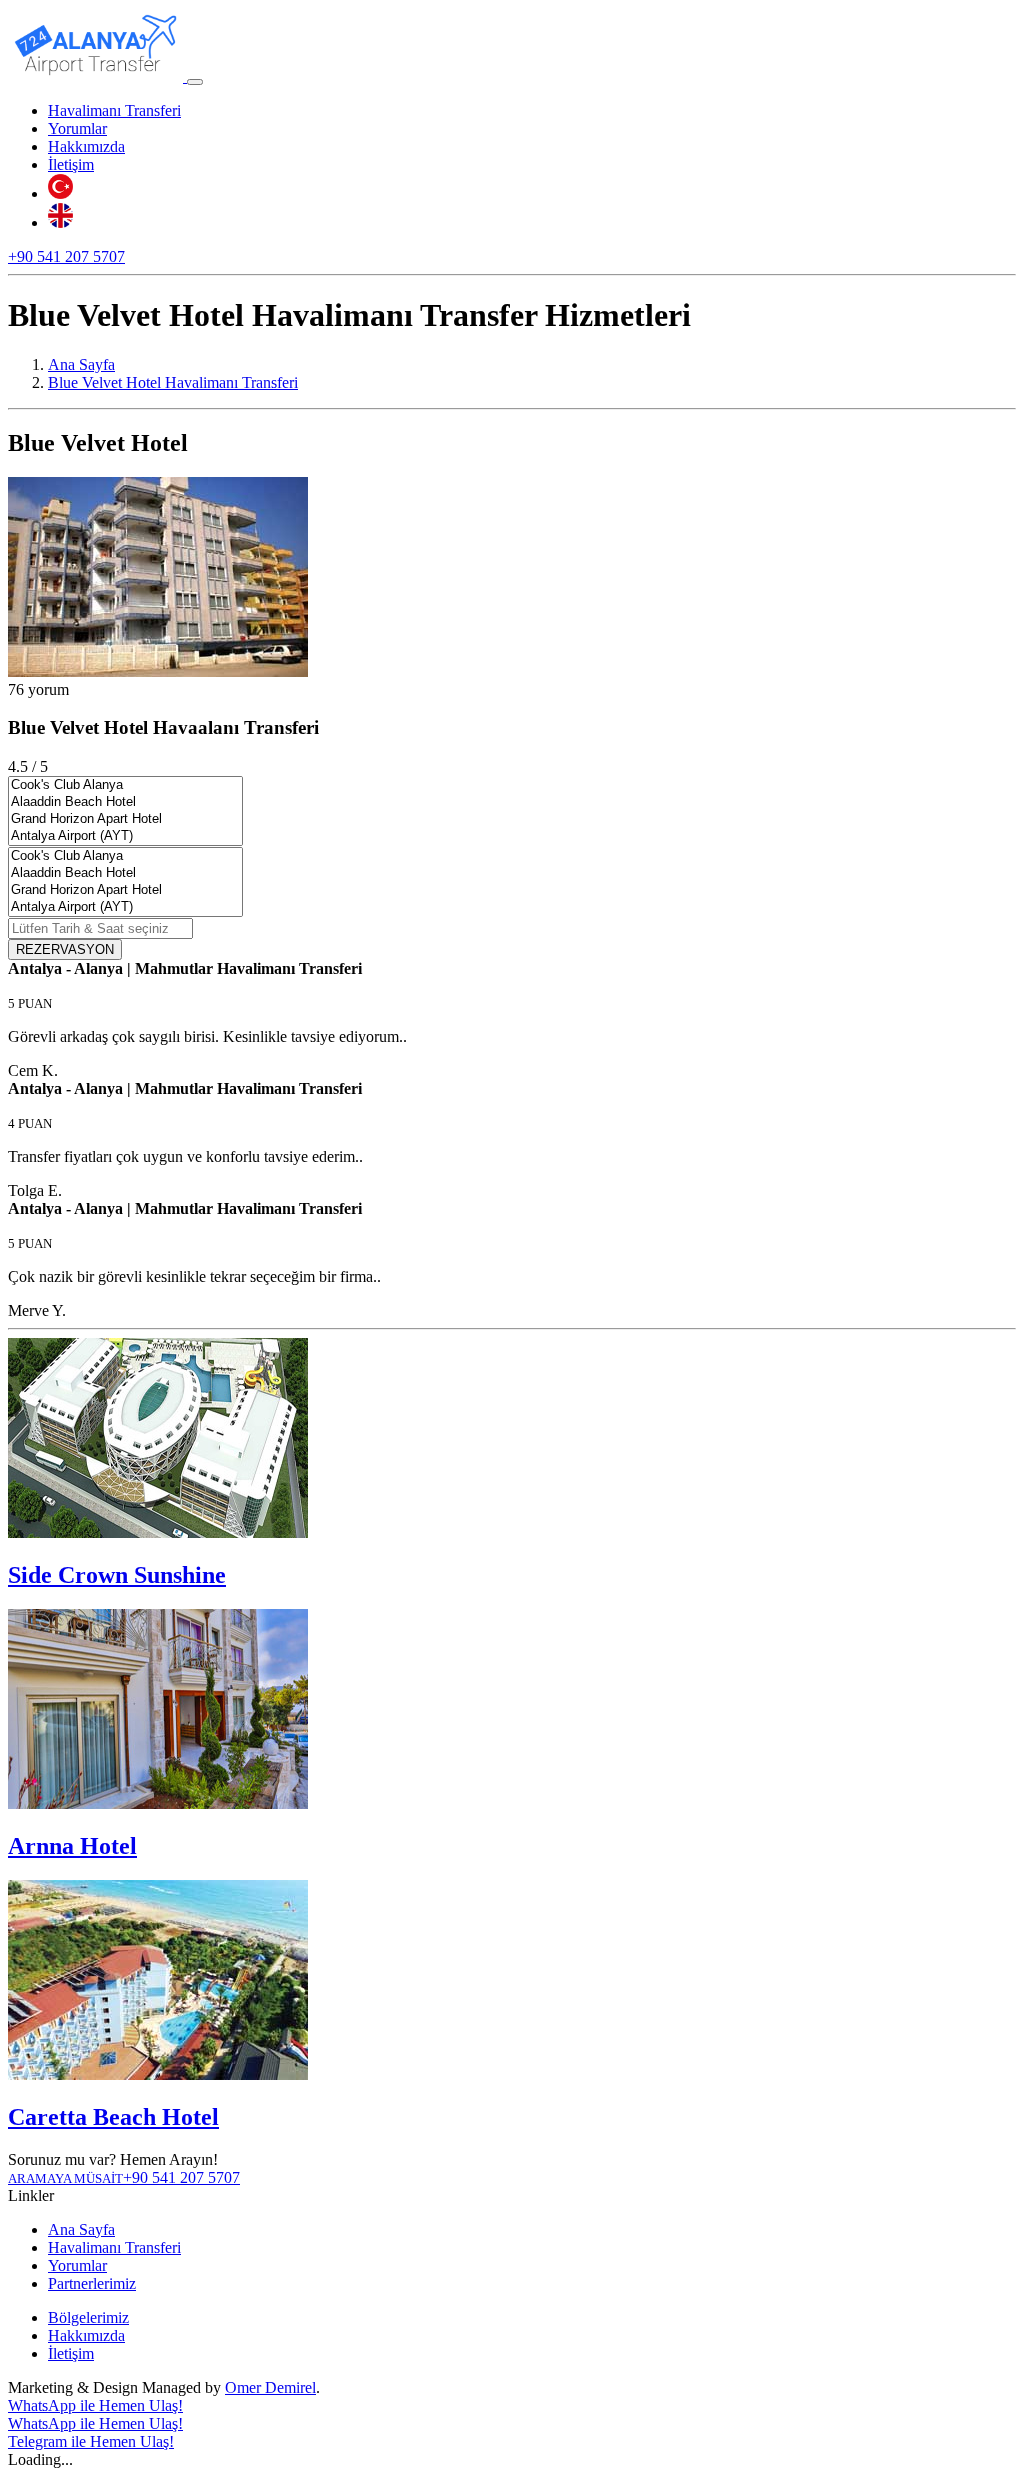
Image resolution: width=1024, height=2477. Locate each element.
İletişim (71, 164)
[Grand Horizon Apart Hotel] (125, 819)
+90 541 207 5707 (66, 256)
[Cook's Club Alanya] (125, 785)
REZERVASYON (65, 949)
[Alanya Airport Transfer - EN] (60, 222)
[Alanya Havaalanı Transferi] (97, 76)
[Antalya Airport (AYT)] (125, 836)
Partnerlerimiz (92, 2283)
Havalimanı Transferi (114, 110)
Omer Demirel (270, 2387)
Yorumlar (77, 128)
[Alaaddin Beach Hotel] (125, 802)
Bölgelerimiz (88, 2317)
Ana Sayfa (81, 2229)
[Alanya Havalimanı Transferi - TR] (60, 193)
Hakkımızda (86, 146)
